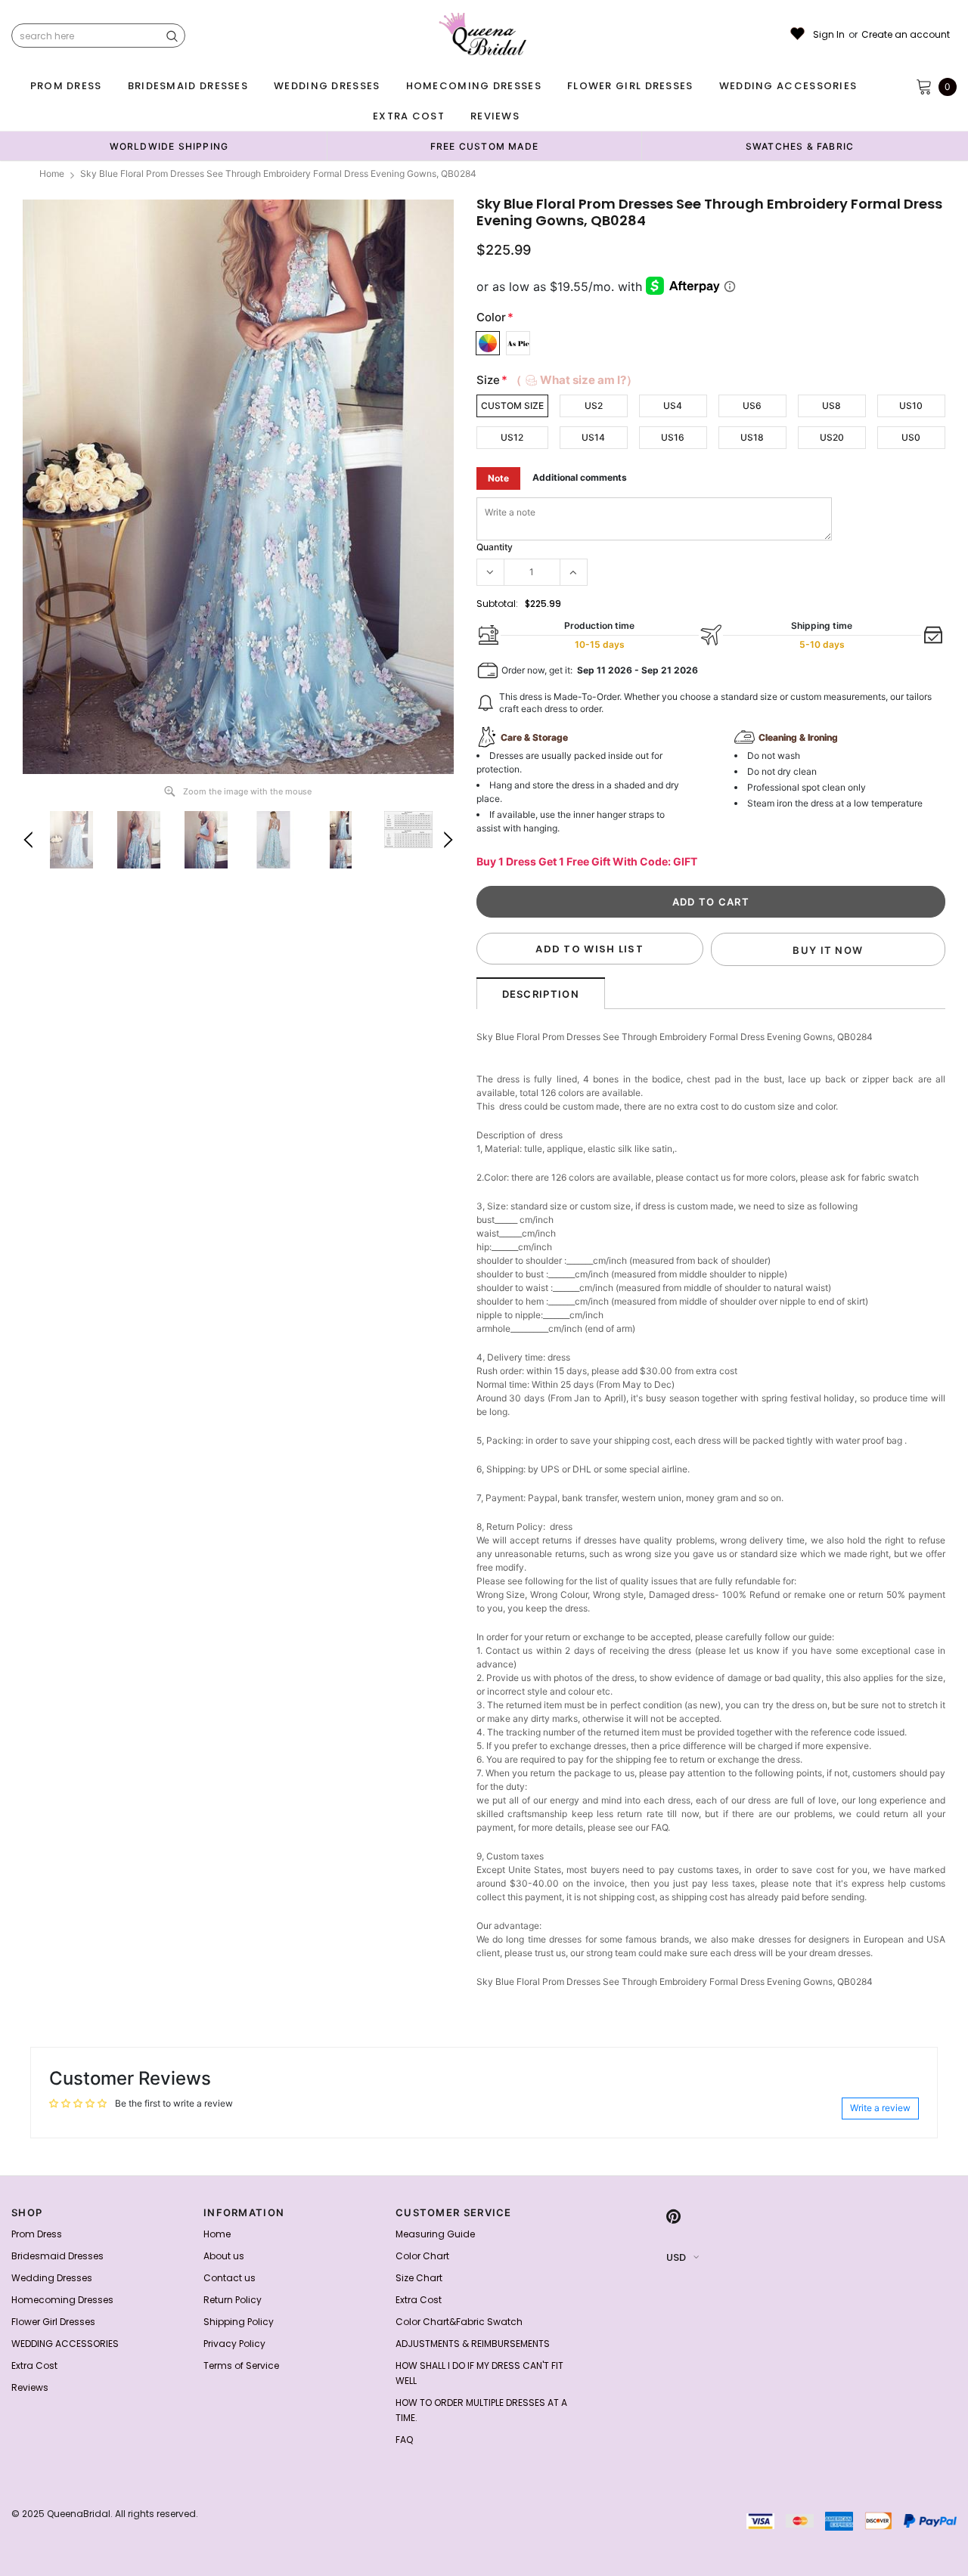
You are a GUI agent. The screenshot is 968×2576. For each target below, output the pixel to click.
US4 (673, 406)
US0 (911, 437)
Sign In (829, 35)
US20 (832, 437)
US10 (911, 406)
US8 (831, 406)
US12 (512, 437)
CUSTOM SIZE (512, 406)
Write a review (880, 2108)
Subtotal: (497, 604)
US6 (752, 406)
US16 (673, 437)
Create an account (906, 35)
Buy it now (828, 950)
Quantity (495, 547)
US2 (594, 406)
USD (676, 2257)
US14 (593, 437)
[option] (169, 146)
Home (52, 173)
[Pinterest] (673, 2217)
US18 (752, 437)
